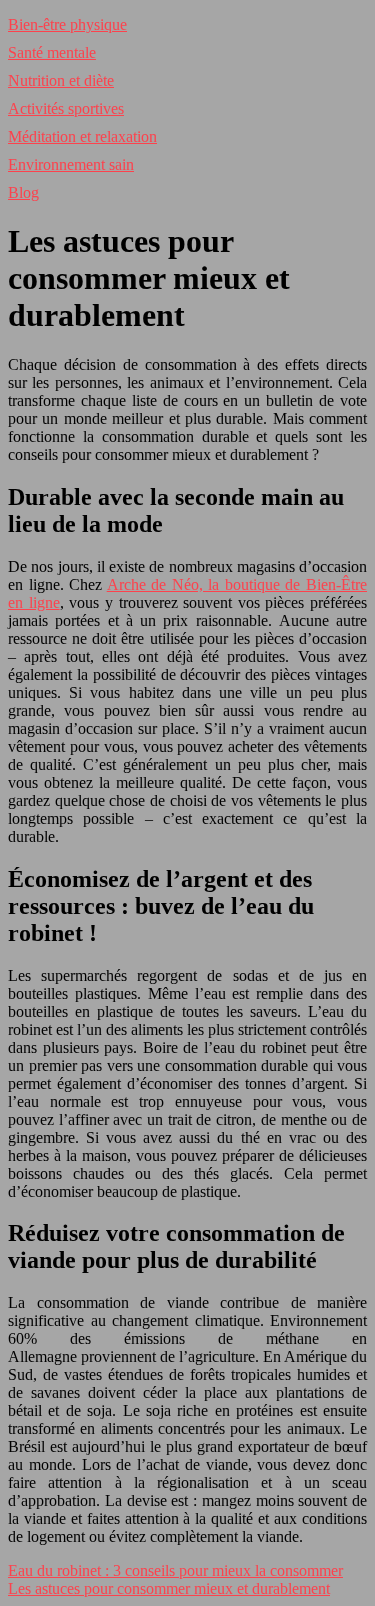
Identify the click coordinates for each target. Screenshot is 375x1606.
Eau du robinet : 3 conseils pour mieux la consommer (175, 1570)
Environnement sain (71, 164)
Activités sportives (66, 108)
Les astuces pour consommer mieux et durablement (169, 1588)
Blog (23, 192)
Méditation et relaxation (82, 136)
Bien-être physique (67, 24)
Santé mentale (52, 52)
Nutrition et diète (61, 80)
